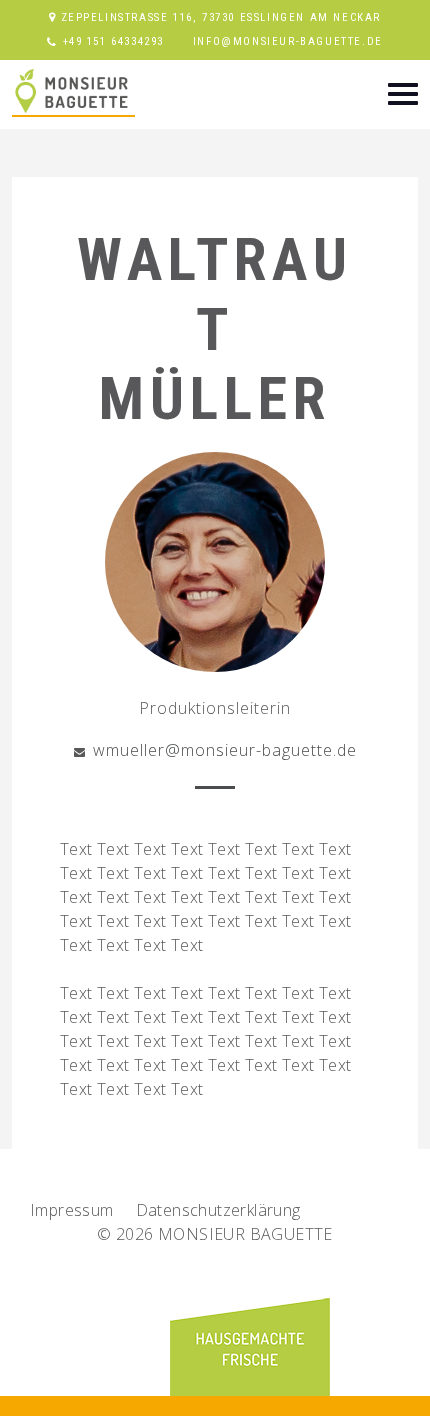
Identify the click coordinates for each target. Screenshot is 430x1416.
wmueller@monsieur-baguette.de (225, 750)
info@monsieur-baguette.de (288, 41)
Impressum (72, 1210)
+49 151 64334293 (114, 41)
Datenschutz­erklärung (218, 1210)
